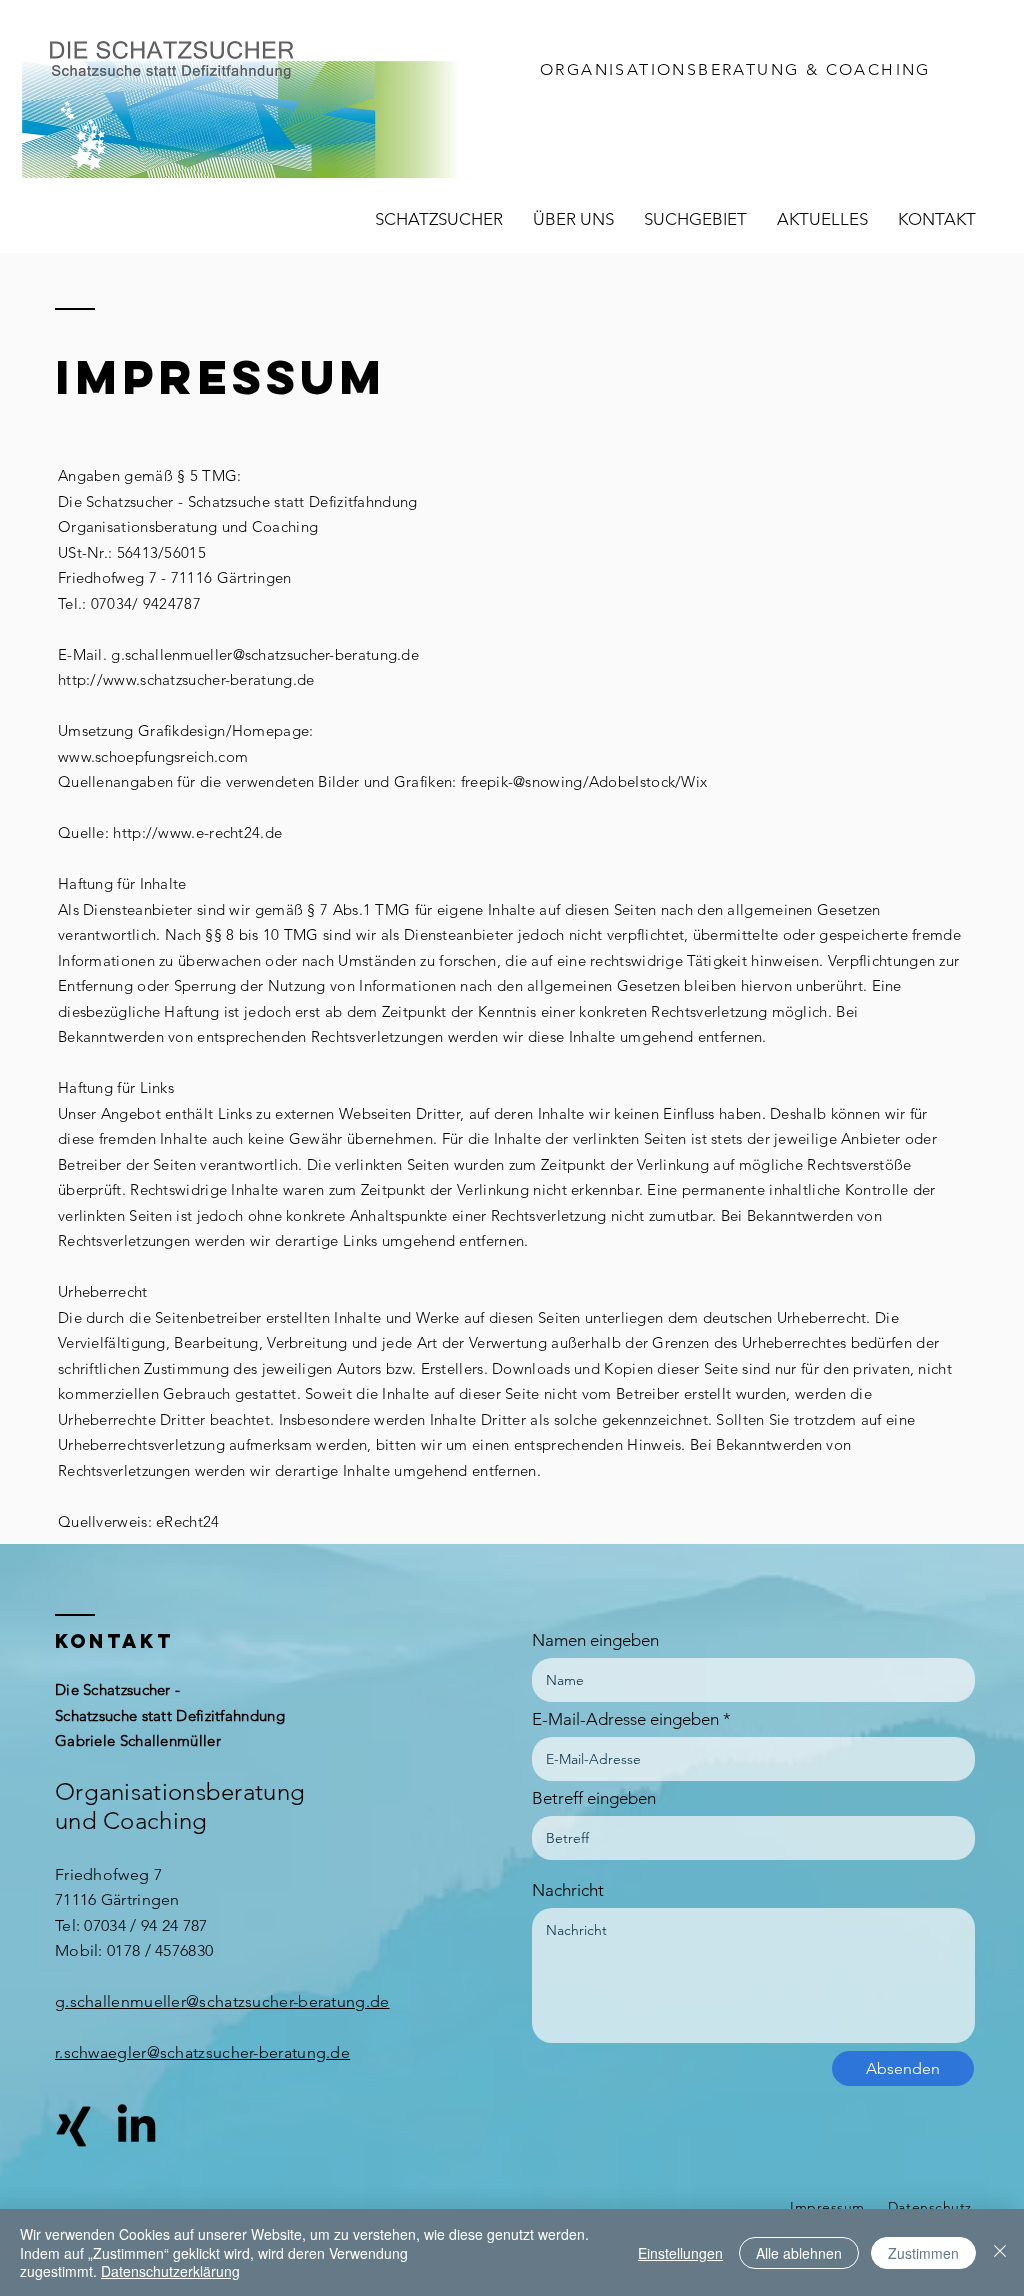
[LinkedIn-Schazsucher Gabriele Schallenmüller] (136, 2126)
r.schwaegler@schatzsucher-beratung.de (202, 2052)
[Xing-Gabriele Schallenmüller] (73, 2126)
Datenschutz (930, 2207)
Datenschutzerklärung (170, 2271)
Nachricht (568, 1890)
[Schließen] (1000, 2252)
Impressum (827, 2207)
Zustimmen (923, 2253)
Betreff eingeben (594, 1798)
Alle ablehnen (799, 2253)
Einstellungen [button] (680, 2253)
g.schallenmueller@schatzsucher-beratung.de (265, 654)
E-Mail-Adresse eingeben (625, 1719)
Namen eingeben (595, 1640)
